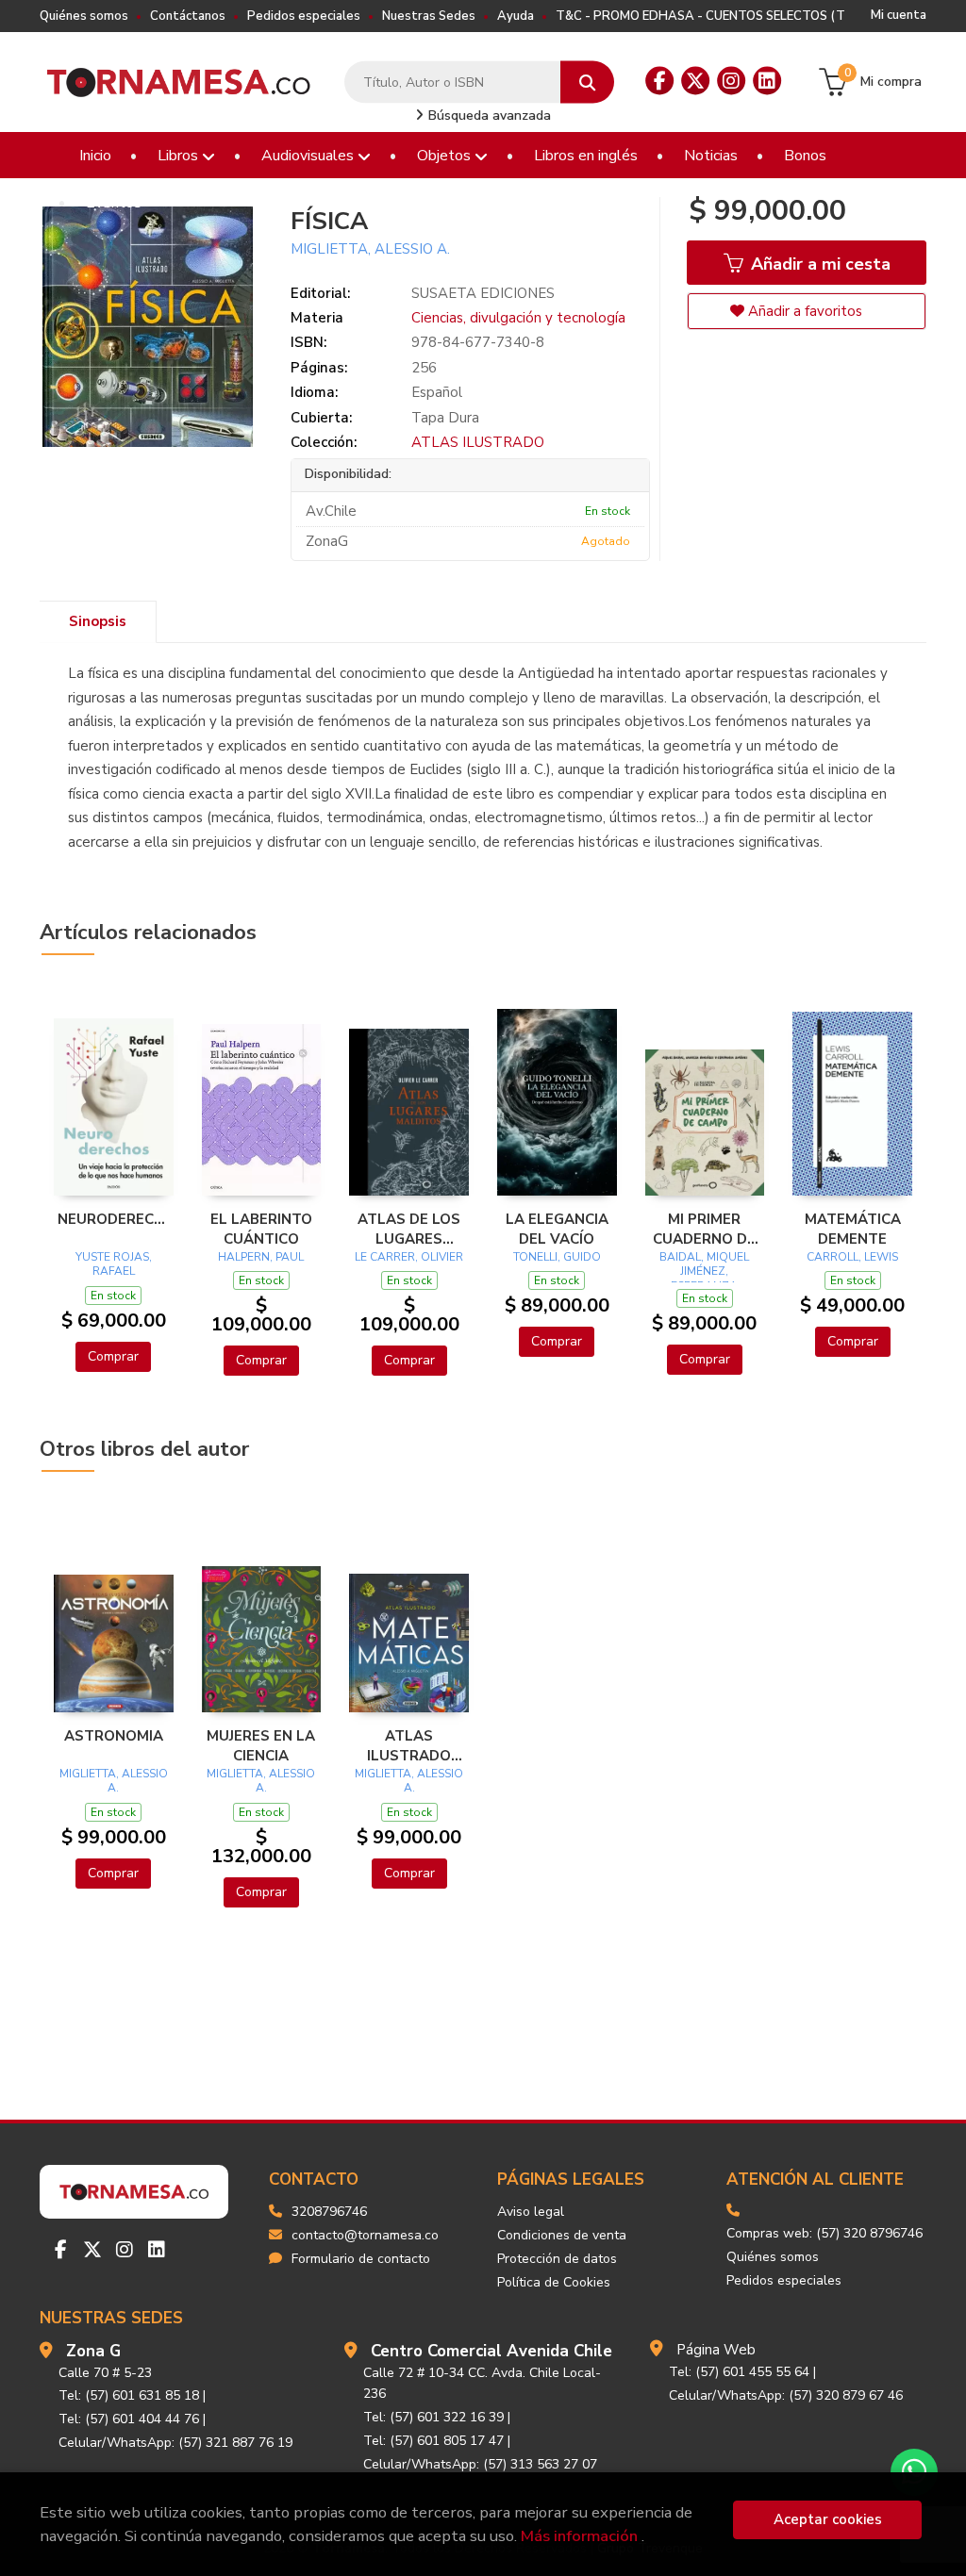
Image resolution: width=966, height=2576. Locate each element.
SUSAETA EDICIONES (483, 293)
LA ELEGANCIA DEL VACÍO (557, 1229)
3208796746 (329, 2212)
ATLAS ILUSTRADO (478, 442)
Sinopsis (98, 621)
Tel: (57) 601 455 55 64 (739, 2372)
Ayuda (516, 16)
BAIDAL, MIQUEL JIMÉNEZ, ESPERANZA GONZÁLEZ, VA (704, 1279)
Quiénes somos (84, 16)
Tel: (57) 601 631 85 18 (129, 2395)
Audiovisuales (309, 156)
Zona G (93, 2351)
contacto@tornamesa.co (365, 2235)
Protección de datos (557, 2259)
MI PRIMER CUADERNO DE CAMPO (704, 1229)
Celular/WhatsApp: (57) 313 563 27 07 (480, 2464)
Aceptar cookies (828, 2519)
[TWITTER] (695, 81)
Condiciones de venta (562, 2235)
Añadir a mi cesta (818, 264)
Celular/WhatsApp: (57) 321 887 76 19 (175, 2443)
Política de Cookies (554, 2282)
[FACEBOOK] (659, 81)
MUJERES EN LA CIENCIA (261, 1745)
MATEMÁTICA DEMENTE (853, 1229)
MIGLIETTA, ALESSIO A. (370, 249)
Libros (180, 156)
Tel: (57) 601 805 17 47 (433, 2441)
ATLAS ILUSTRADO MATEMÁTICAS (409, 1745)
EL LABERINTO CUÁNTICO (261, 1229)
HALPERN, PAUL (261, 1257)
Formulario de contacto (361, 2259)
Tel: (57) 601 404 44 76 (129, 2419)
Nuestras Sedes (429, 16)
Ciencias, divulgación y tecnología (518, 318)
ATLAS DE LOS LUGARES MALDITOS (409, 1229)
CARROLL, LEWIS (852, 1257)
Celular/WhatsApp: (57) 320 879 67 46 (786, 2395)
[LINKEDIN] (767, 81)
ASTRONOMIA (114, 1736)
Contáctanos (188, 16)
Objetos (446, 156)
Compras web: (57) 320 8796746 (824, 2233)
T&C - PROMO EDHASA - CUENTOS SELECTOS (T (700, 16)
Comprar (113, 1356)
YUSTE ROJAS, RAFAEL (114, 1264)
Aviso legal (531, 2212)
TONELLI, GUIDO (557, 1257)
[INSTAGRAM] (731, 81)
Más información (579, 2536)
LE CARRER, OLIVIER (409, 1257)
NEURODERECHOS (114, 1219)
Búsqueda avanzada (488, 116)
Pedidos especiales (304, 16)
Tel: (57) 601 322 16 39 (433, 2417)
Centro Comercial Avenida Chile (491, 2351)
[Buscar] (587, 83)
